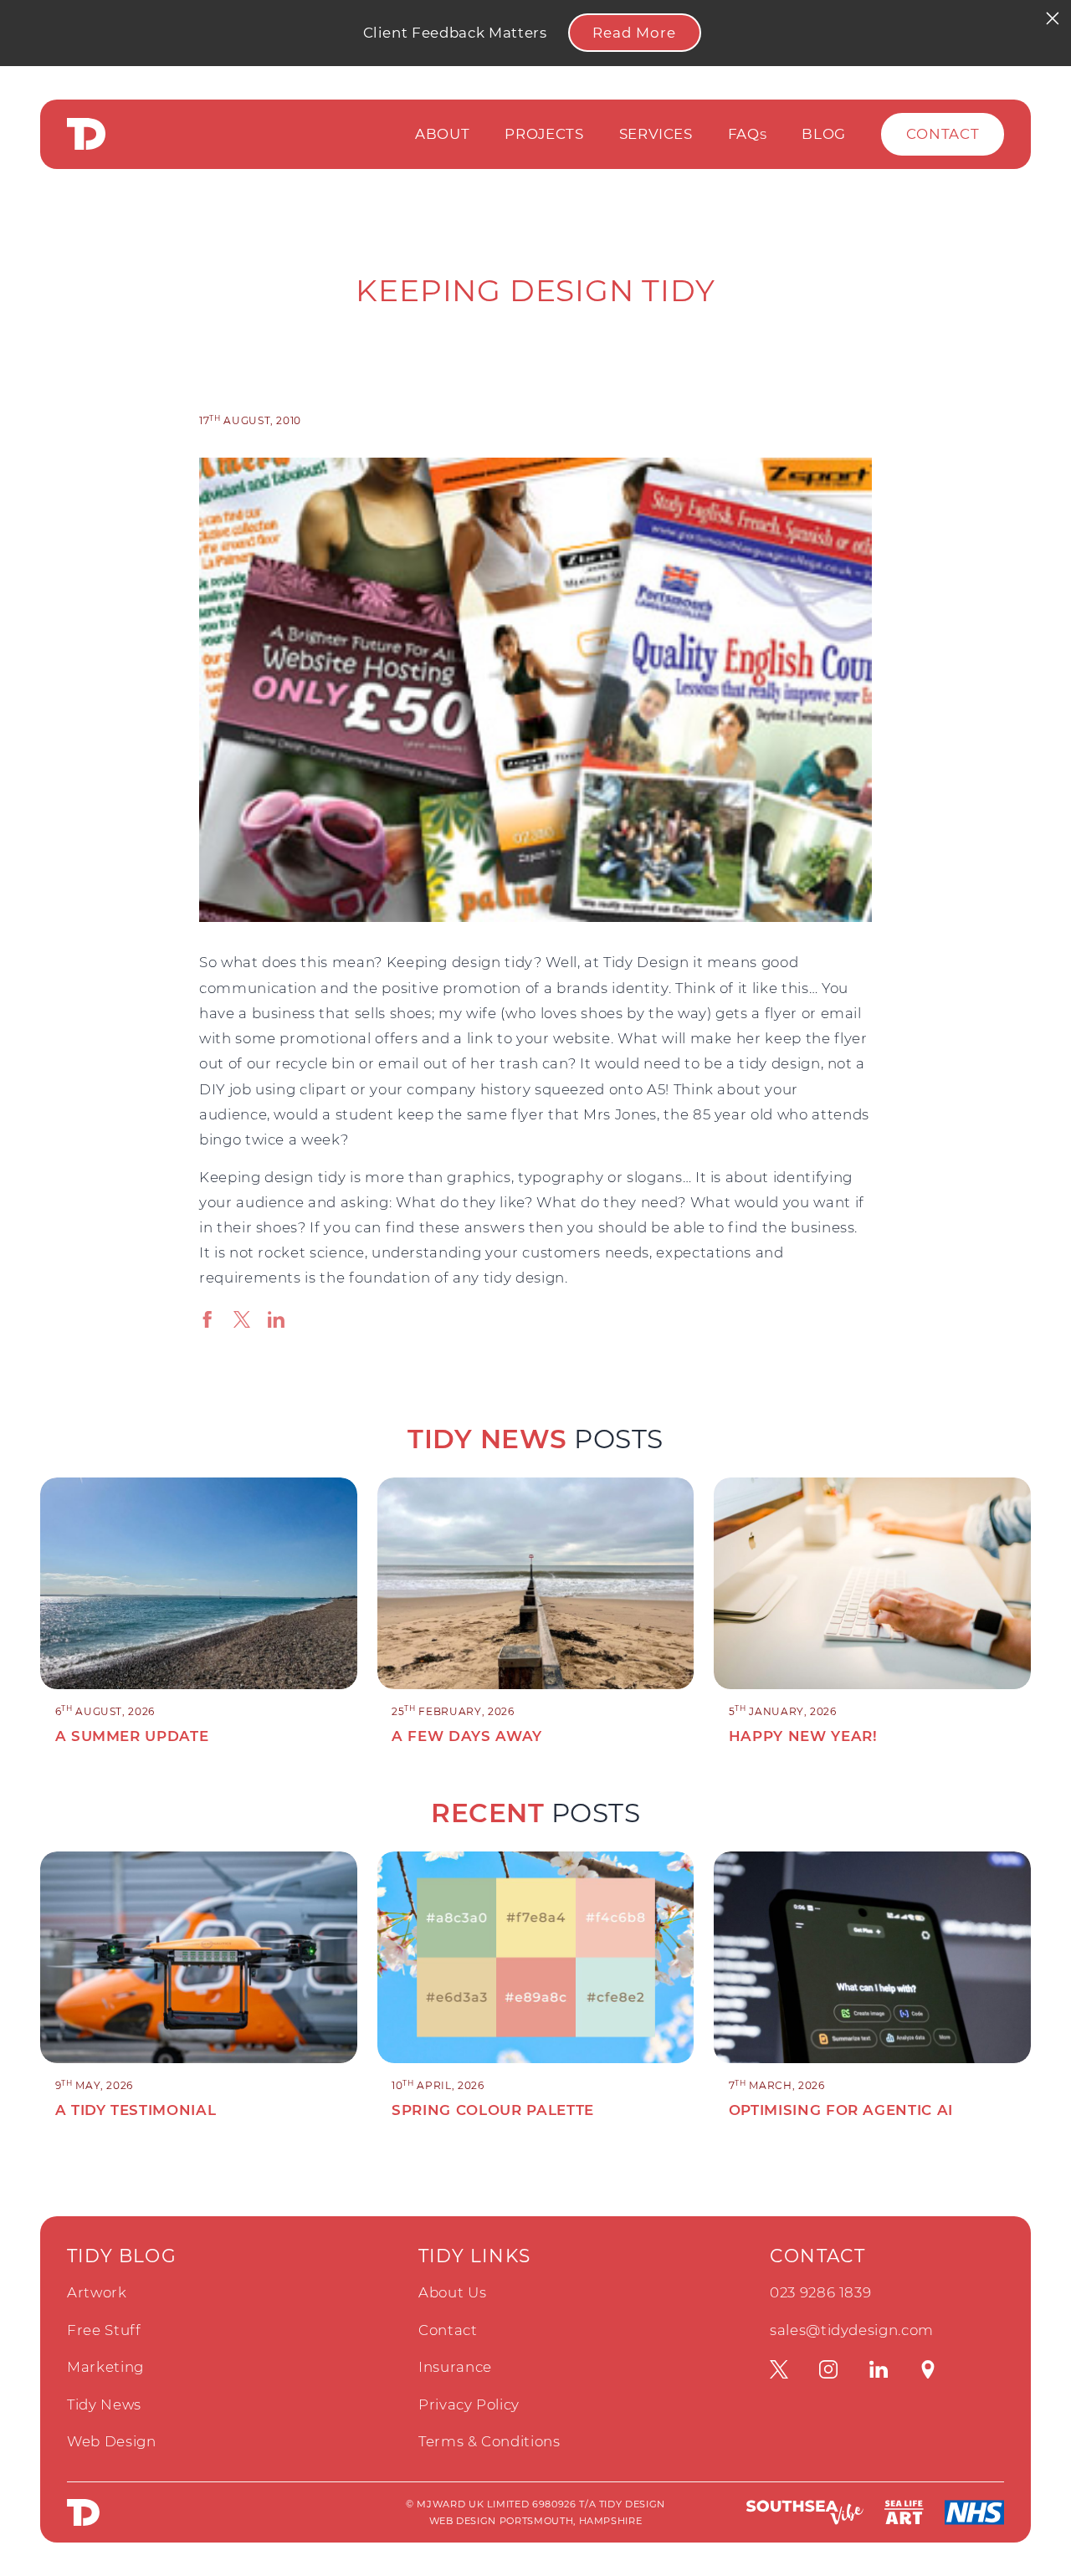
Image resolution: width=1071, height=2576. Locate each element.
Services (656, 134)
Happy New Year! (803, 1736)
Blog (824, 134)
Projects (544, 134)
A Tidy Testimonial (136, 2110)
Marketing (105, 2367)
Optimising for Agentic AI (841, 2110)
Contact (943, 134)
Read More (634, 33)
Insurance (455, 2367)
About (442, 134)
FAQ (748, 134)
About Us (452, 2292)
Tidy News (104, 2404)
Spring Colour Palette (493, 2110)
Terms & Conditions (489, 2441)
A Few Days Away (467, 1736)
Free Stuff (104, 2330)
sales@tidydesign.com (852, 2330)
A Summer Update (132, 1736)
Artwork (97, 2292)
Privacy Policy (469, 2404)
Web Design (112, 2441)
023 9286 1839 (820, 2292)
